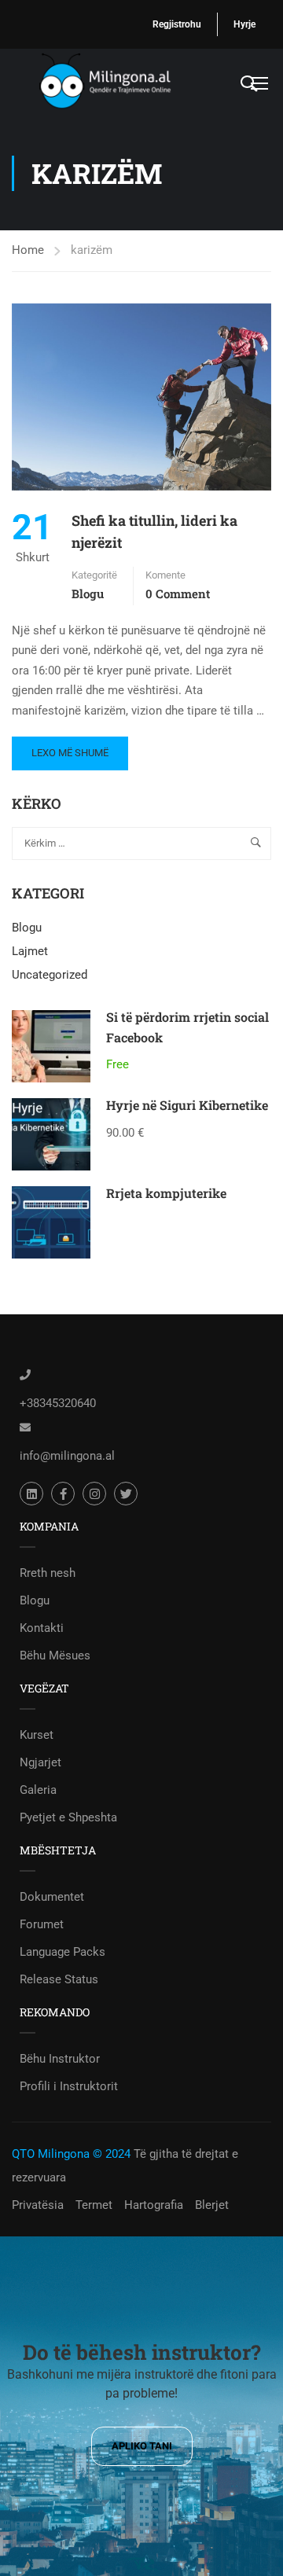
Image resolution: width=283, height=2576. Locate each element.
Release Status (59, 1979)
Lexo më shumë (70, 748)
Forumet (42, 1924)
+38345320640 (58, 1403)
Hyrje (244, 24)
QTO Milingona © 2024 (71, 2154)
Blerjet (212, 2205)
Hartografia (154, 2205)
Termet (94, 2205)
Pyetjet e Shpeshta (68, 1817)
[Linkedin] (31, 1494)
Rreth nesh (48, 1573)
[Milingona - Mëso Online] (125, 83)
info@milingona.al (67, 1456)
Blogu (88, 593)
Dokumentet (52, 1897)
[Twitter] (126, 1494)
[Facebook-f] (63, 1494)
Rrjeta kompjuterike (166, 1193)
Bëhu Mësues (55, 1655)
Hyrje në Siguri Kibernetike (187, 1105)
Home (28, 250)
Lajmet (30, 951)
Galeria (38, 1790)
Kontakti (42, 1628)
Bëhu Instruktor (60, 2059)
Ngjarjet (40, 1762)
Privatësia (38, 2205)
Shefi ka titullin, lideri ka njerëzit (154, 532)
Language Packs (62, 1952)
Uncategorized (50, 975)
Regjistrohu (177, 24)
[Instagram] (94, 1494)
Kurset (37, 1735)
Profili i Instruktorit (69, 2086)
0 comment (178, 593)
